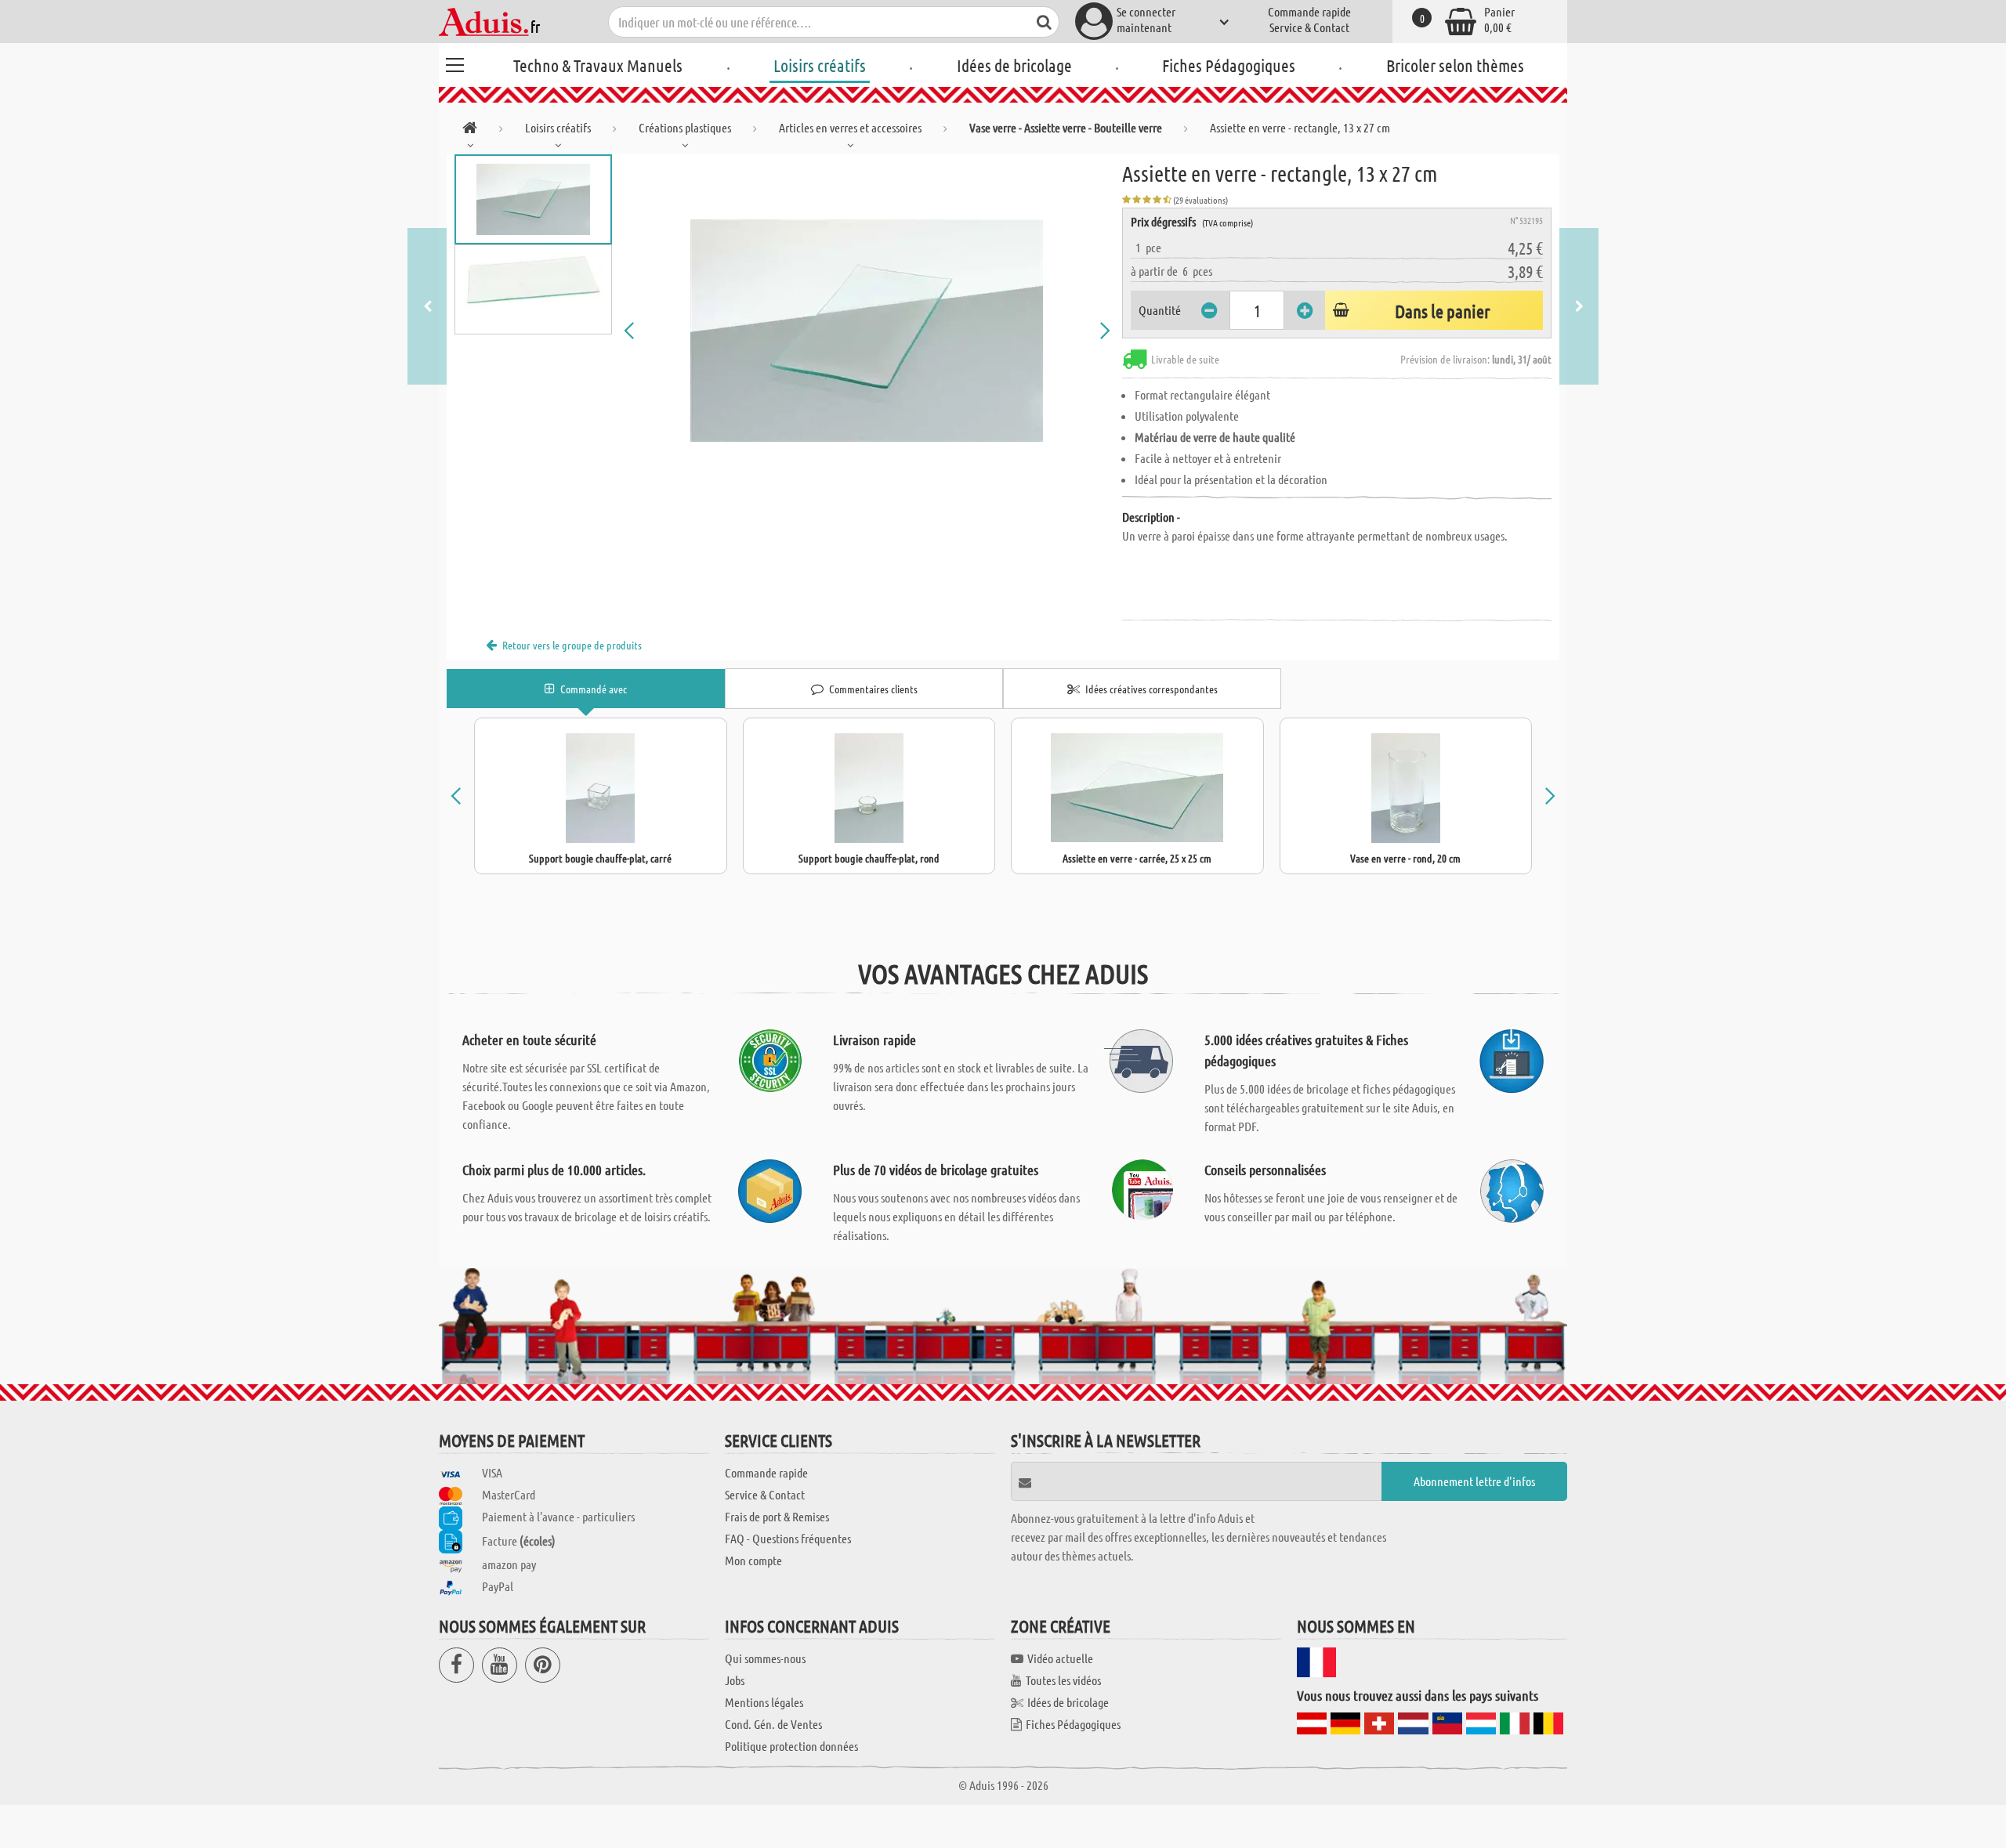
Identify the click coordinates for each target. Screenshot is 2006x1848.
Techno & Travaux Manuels (598, 65)
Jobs (735, 1680)
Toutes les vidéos (1063, 1680)
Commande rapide (1309, 11)
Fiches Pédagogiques (1229, 65)
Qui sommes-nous (765, 1658)
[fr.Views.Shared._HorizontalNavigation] (470, 130)
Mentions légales (764, 1702)
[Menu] (454, 63)
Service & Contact (1309, 27)
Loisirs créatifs (820, 65)
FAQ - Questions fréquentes (788, 1538)
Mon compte (753, 1560)
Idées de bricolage (1014, 65)
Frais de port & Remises (777, 1516)
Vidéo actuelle (1060, 1658)
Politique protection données (791, 1746)
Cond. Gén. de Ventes (773, 1724)
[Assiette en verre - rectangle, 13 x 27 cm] (867, 331)
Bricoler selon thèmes (1455, 65)
